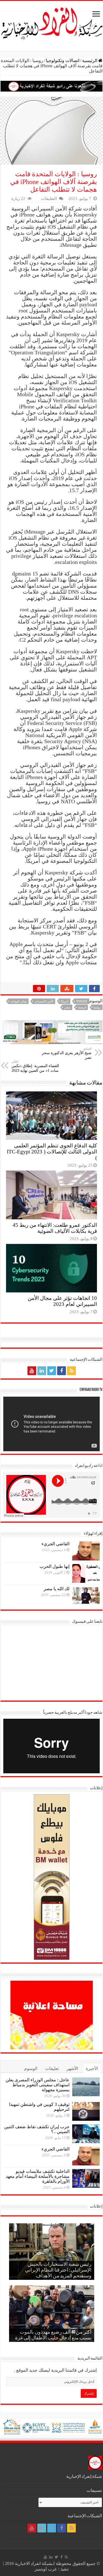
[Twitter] (52, 1371)
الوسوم (31, 2068)
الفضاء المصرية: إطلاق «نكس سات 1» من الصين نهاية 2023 (35, 1066)
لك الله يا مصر (57, 1589)
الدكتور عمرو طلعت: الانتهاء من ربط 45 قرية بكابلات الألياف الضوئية (55, 1228)
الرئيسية (90, 61)
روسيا (97, 1007)
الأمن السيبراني (44, 1001)
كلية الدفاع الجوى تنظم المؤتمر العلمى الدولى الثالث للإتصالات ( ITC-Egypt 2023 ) (52, 1152)
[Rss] (71, 1371)
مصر (67, 1007)
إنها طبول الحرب (55, 1566)
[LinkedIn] (42, 1371)
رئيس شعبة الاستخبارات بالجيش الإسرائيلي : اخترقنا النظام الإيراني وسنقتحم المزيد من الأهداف (58, 2270)
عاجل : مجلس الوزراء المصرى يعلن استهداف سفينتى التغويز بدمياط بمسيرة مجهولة (37, 2085)
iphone (82, 1001)
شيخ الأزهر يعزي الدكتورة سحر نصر (67, 1053)
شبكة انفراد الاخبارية (33, 2563)
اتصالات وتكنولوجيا (63, 61)
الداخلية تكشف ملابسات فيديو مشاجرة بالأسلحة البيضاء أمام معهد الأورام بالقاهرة (38, 2176)
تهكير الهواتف (18, 1001)
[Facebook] (62, 1371)
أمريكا (65, 1001)
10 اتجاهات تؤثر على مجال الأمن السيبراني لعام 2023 (62, 1301)
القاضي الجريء (55, 1544)
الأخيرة (92, 2068)
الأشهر (72, 2068)
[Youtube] (32, 1371)
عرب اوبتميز (46, 2569)
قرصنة (82, 1007)
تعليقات (52, 2068)
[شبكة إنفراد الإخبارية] (51, 22)
